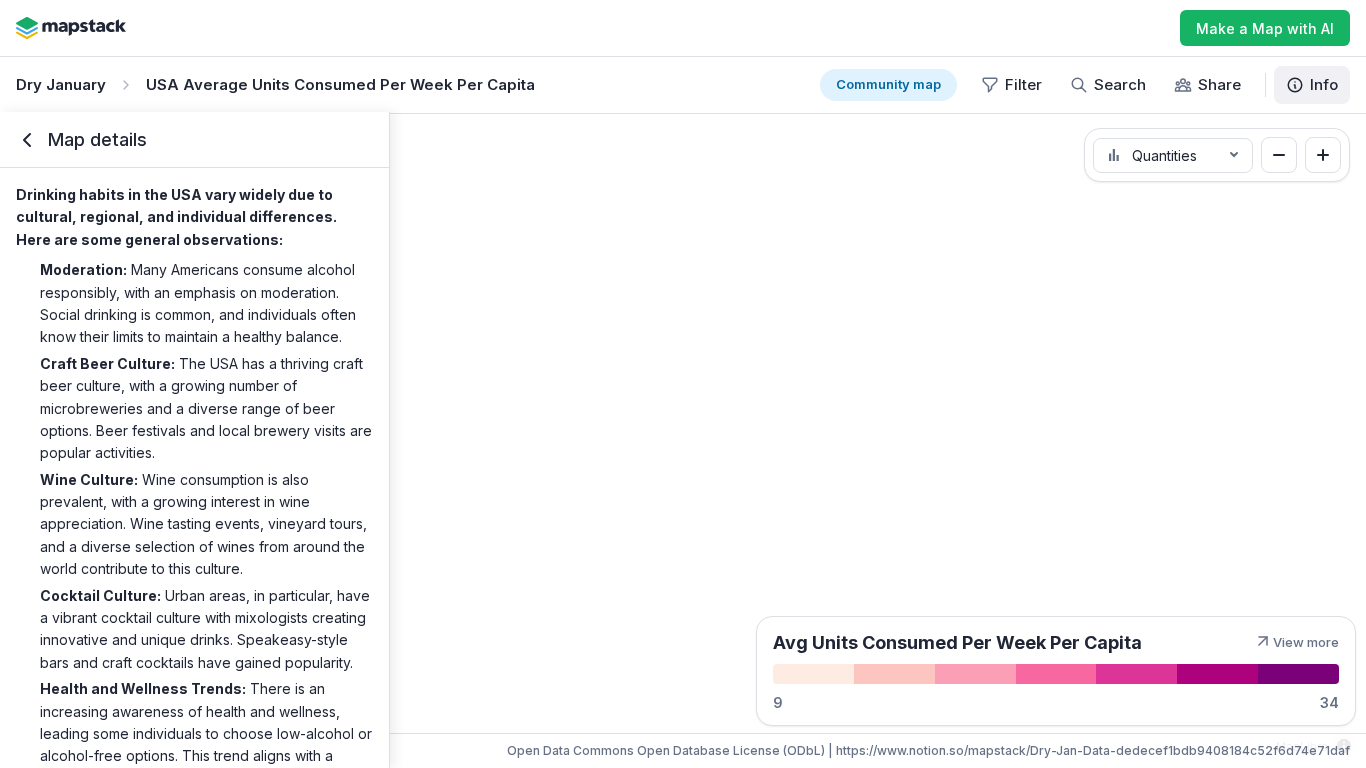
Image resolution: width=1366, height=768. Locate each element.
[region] (683, 440)
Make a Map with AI (1265, 28)
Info (1324, 84)
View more (1306, 642)
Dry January (61, 84)
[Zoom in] (1323, 155)
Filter (1023, 84)
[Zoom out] (1279, 155)
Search (1120, 84)
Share (1219, 84)
